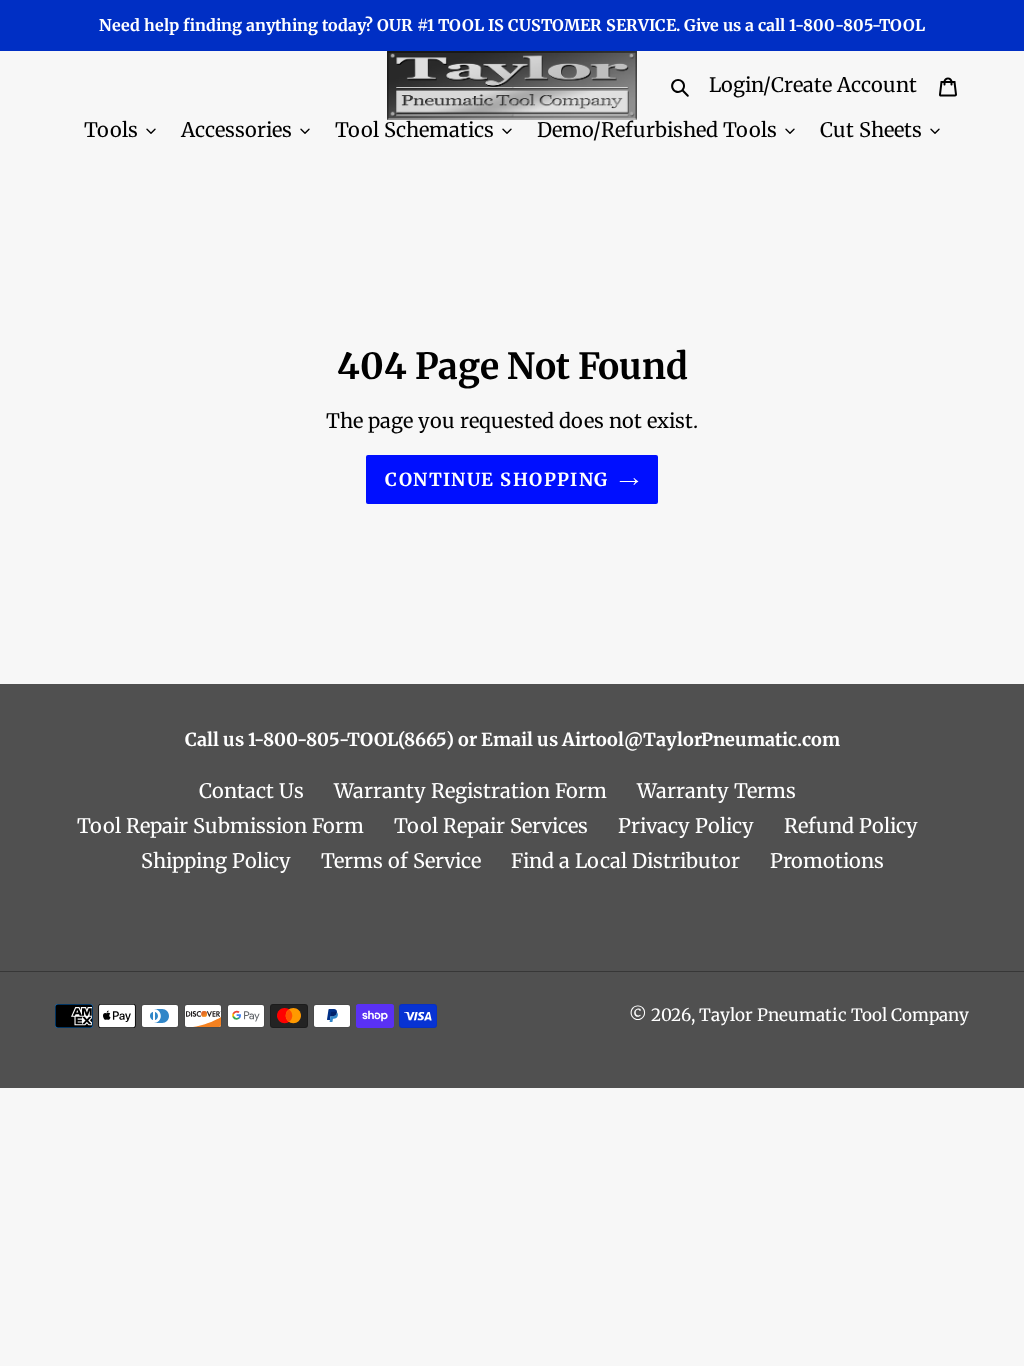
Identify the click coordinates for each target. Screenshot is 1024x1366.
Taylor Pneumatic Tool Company (834, 1015)
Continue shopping (496, 479)
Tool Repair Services (491, 825)
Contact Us (251, 790)
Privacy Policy (686, 825)
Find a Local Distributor (625, 860)
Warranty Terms (716, 790)
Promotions (827, 860)
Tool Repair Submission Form (220, 825)
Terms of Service (401, 860)
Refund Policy (851, 825)
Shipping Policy (216, 860)
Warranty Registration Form (470, 790)
